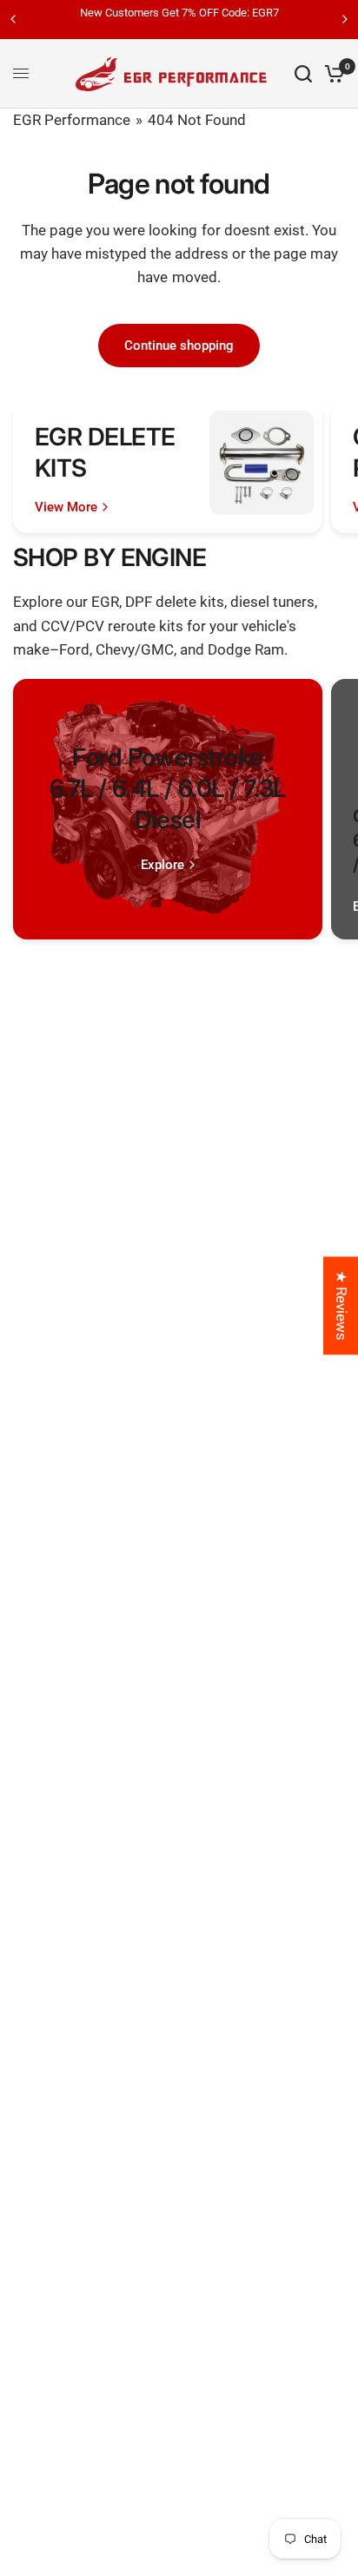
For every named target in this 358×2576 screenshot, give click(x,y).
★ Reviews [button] (341, 1305)
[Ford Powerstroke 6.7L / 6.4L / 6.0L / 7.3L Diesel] (168, 809)
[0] (331, 74)
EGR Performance (72, 120)
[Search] (303, 74)
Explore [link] (162, 865)
